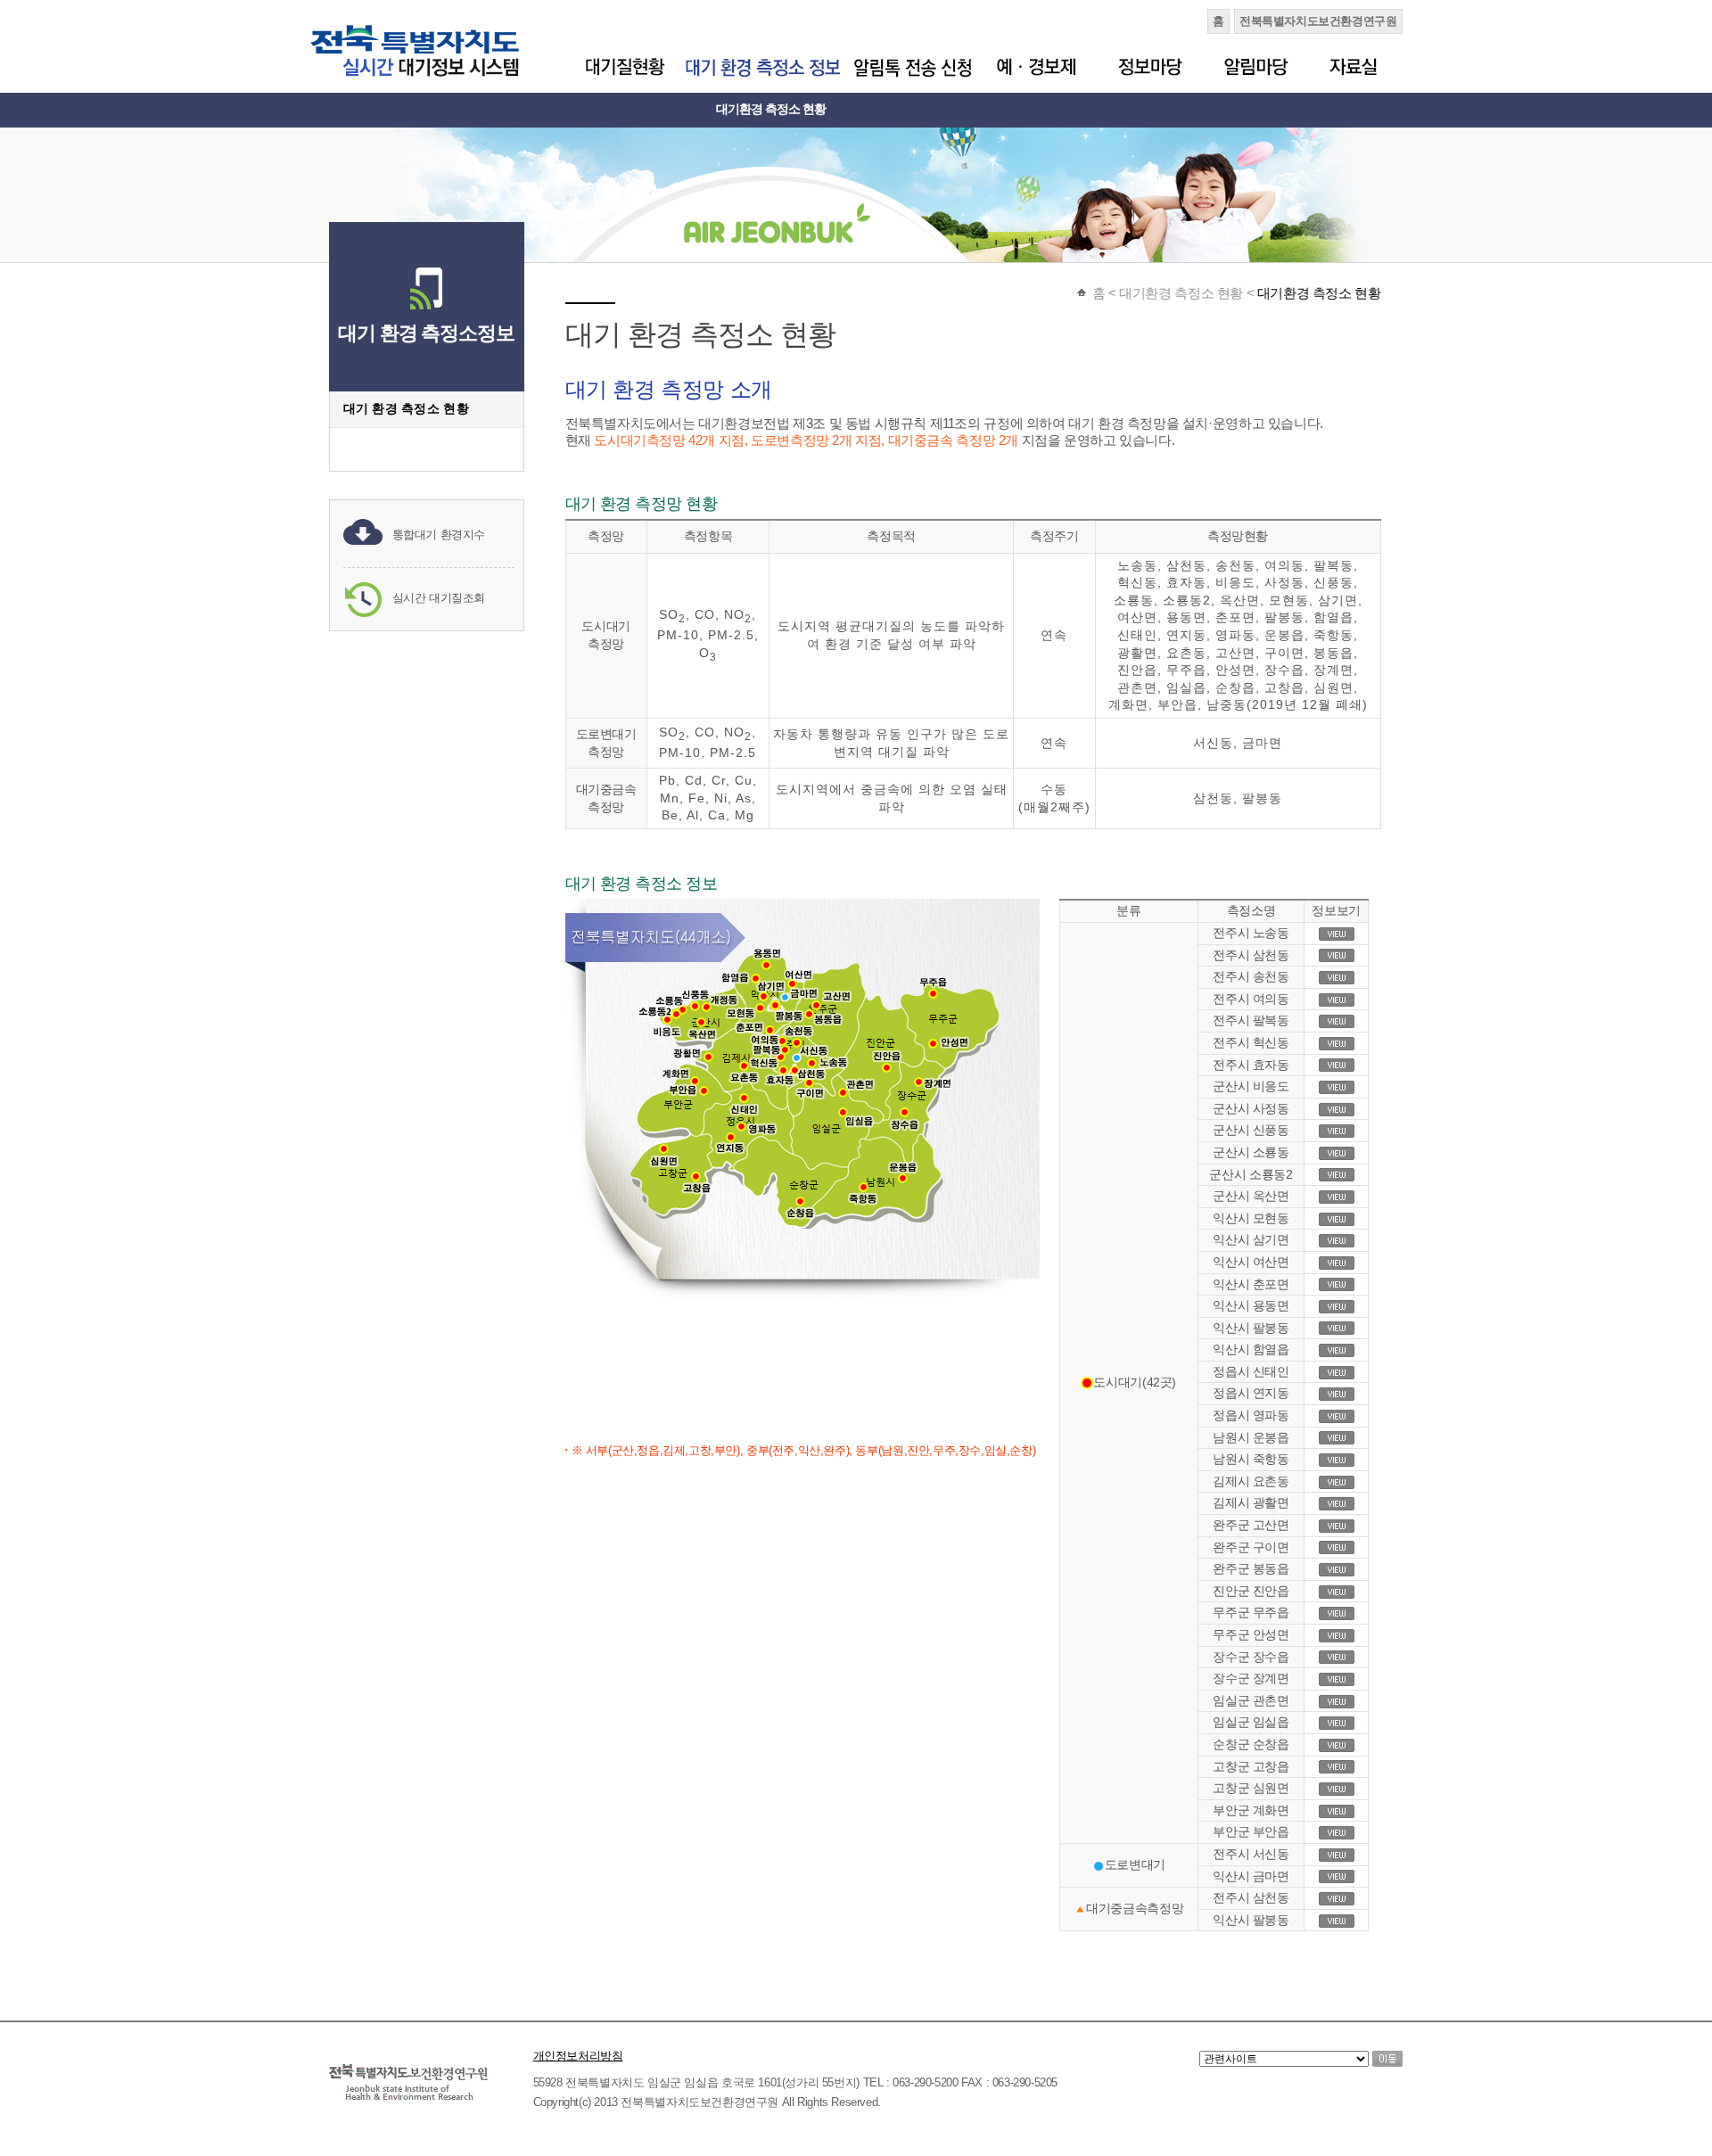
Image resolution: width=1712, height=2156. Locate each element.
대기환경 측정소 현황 (771, 109)
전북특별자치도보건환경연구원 (1318, 21)
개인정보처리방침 (578, 2056)
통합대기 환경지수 (439, 535)
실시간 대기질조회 (439, 598)
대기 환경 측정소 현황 (406, 408)
